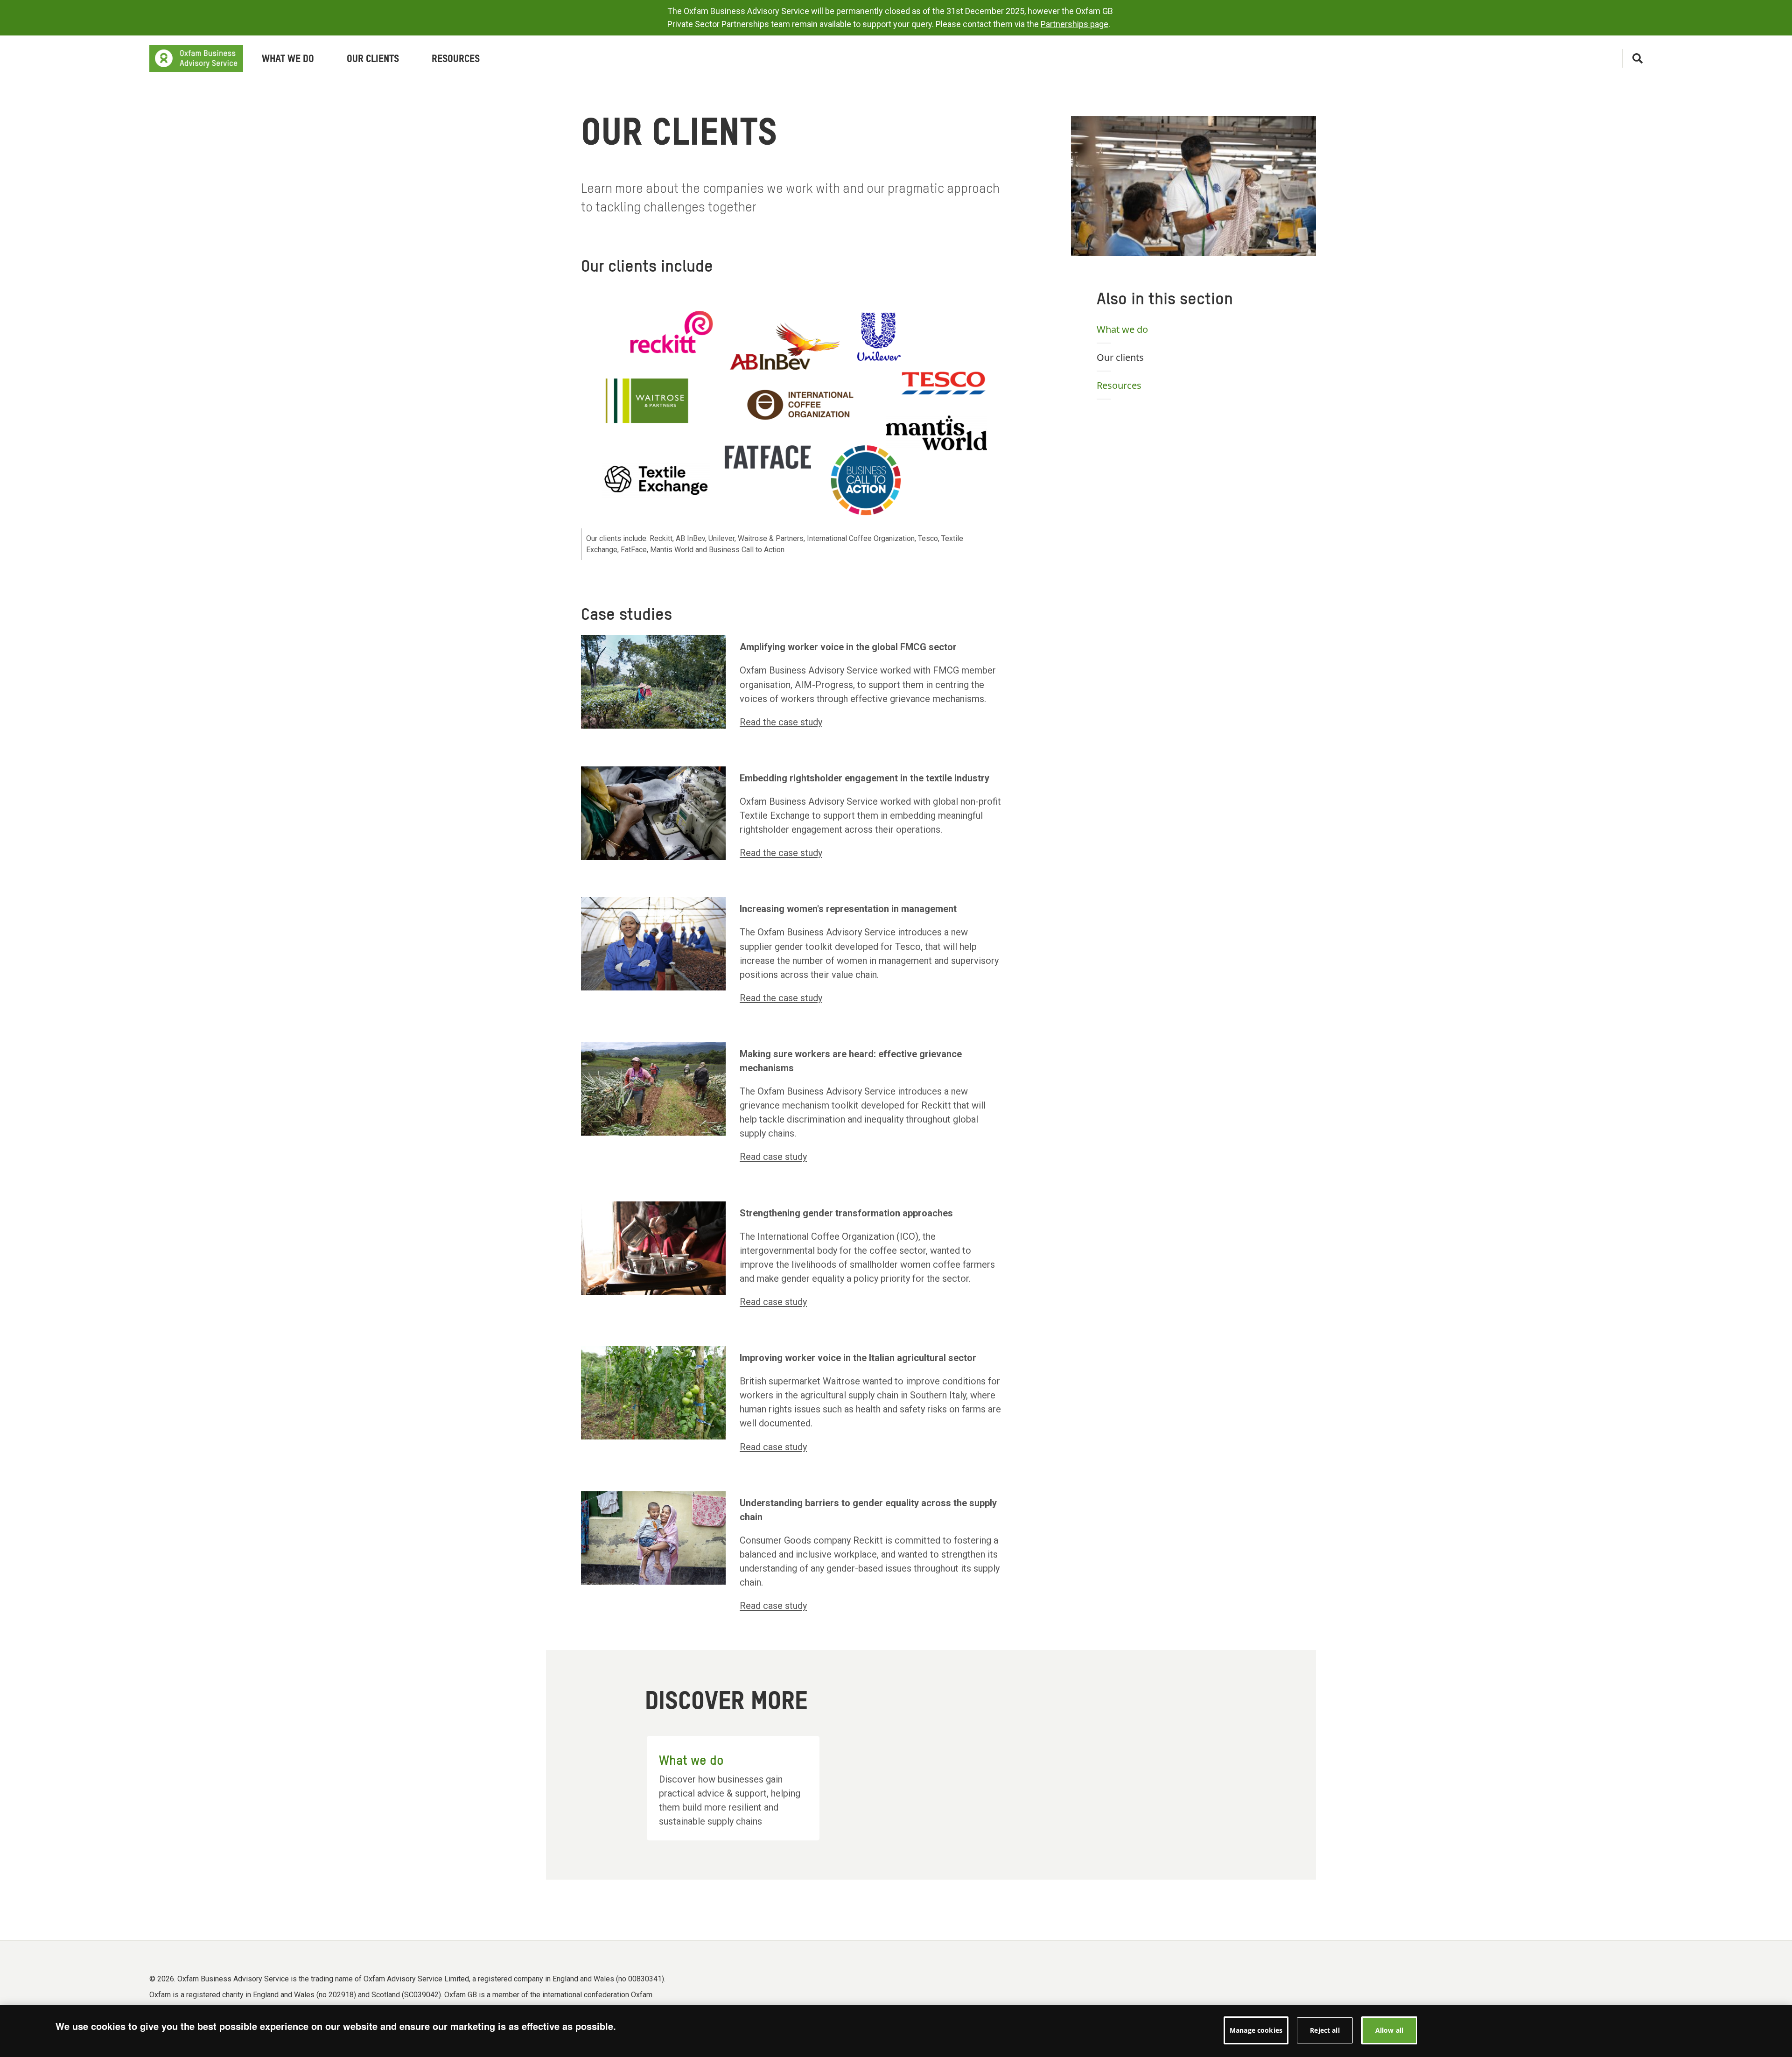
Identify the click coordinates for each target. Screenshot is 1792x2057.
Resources (1119, 385)
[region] (896, 2031)
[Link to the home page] (196, 58)
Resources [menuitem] (456, 59)
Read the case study (781, 722)
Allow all (1389, 2030)
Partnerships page (1074, 24)
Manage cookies (1256, 2030)
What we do (1122, 329)
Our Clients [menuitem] (373, 59)
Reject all (1325, 2030)
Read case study (773, 1157)
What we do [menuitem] (288, 59)
